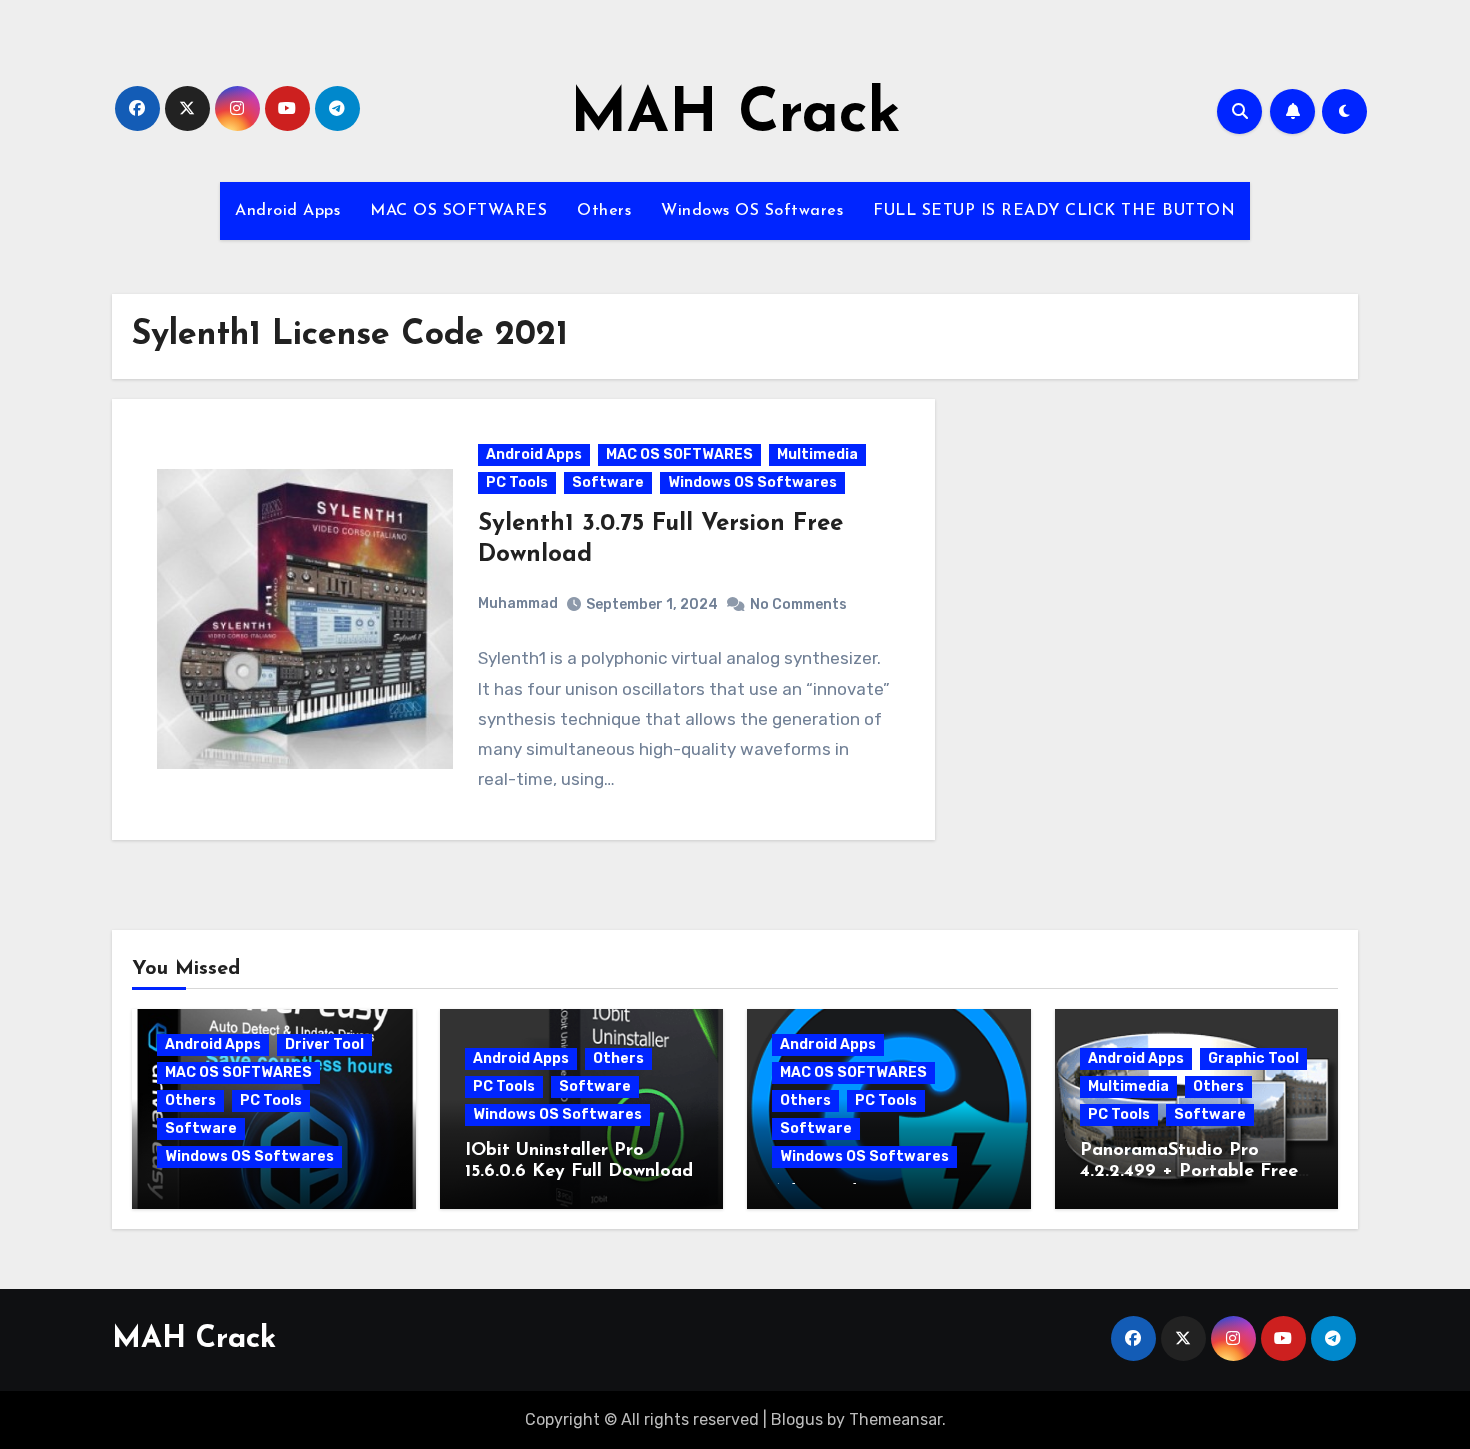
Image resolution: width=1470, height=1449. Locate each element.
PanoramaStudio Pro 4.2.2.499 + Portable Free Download (1189, 1172)
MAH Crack (735, 116)
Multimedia (817, 454)
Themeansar (895, 1419)
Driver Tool (324, 1044)
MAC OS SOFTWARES (458, 211)
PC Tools (517, 482)
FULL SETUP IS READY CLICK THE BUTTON (1054, 211)
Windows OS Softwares (752, 211)
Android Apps (287, 211)
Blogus (797, 1419)
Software (608, 482)
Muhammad (518, 603)
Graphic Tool (1253, 1058)
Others (604, 211)
